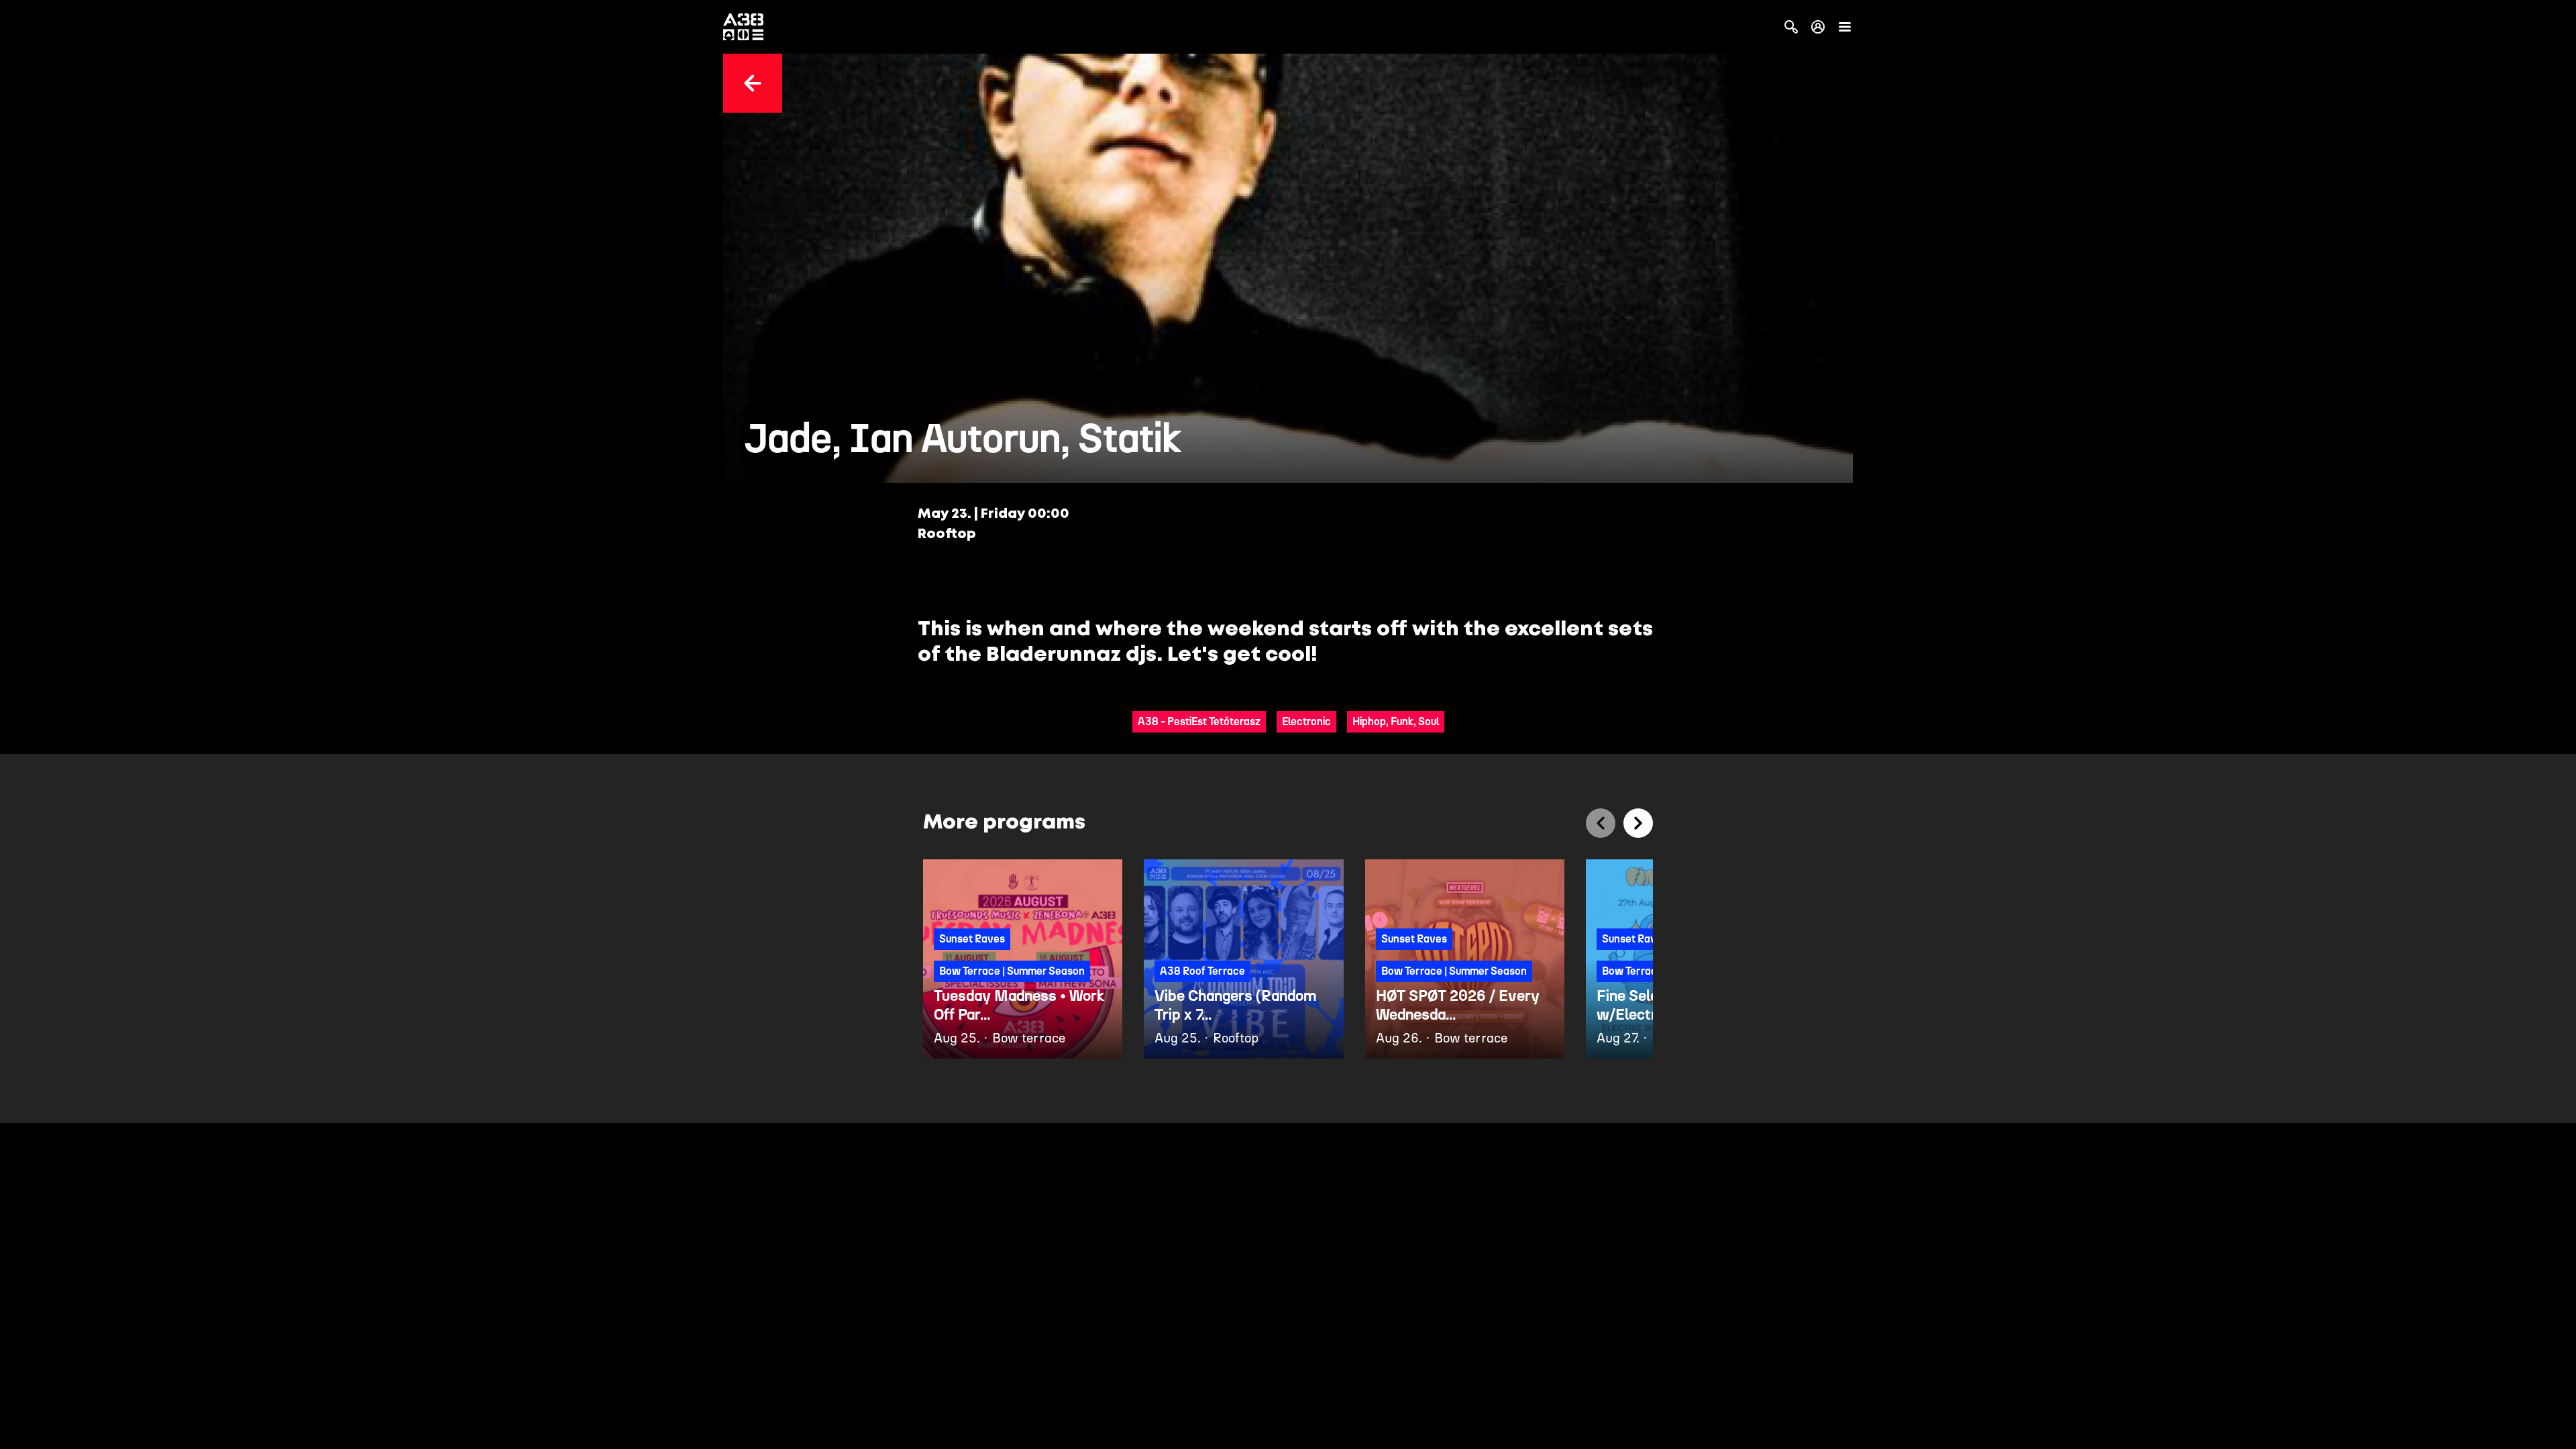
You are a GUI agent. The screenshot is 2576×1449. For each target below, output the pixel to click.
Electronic (1306, 721)
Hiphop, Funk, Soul (1396, 721)
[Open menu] (1845, 27)
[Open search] (1791, 27)
